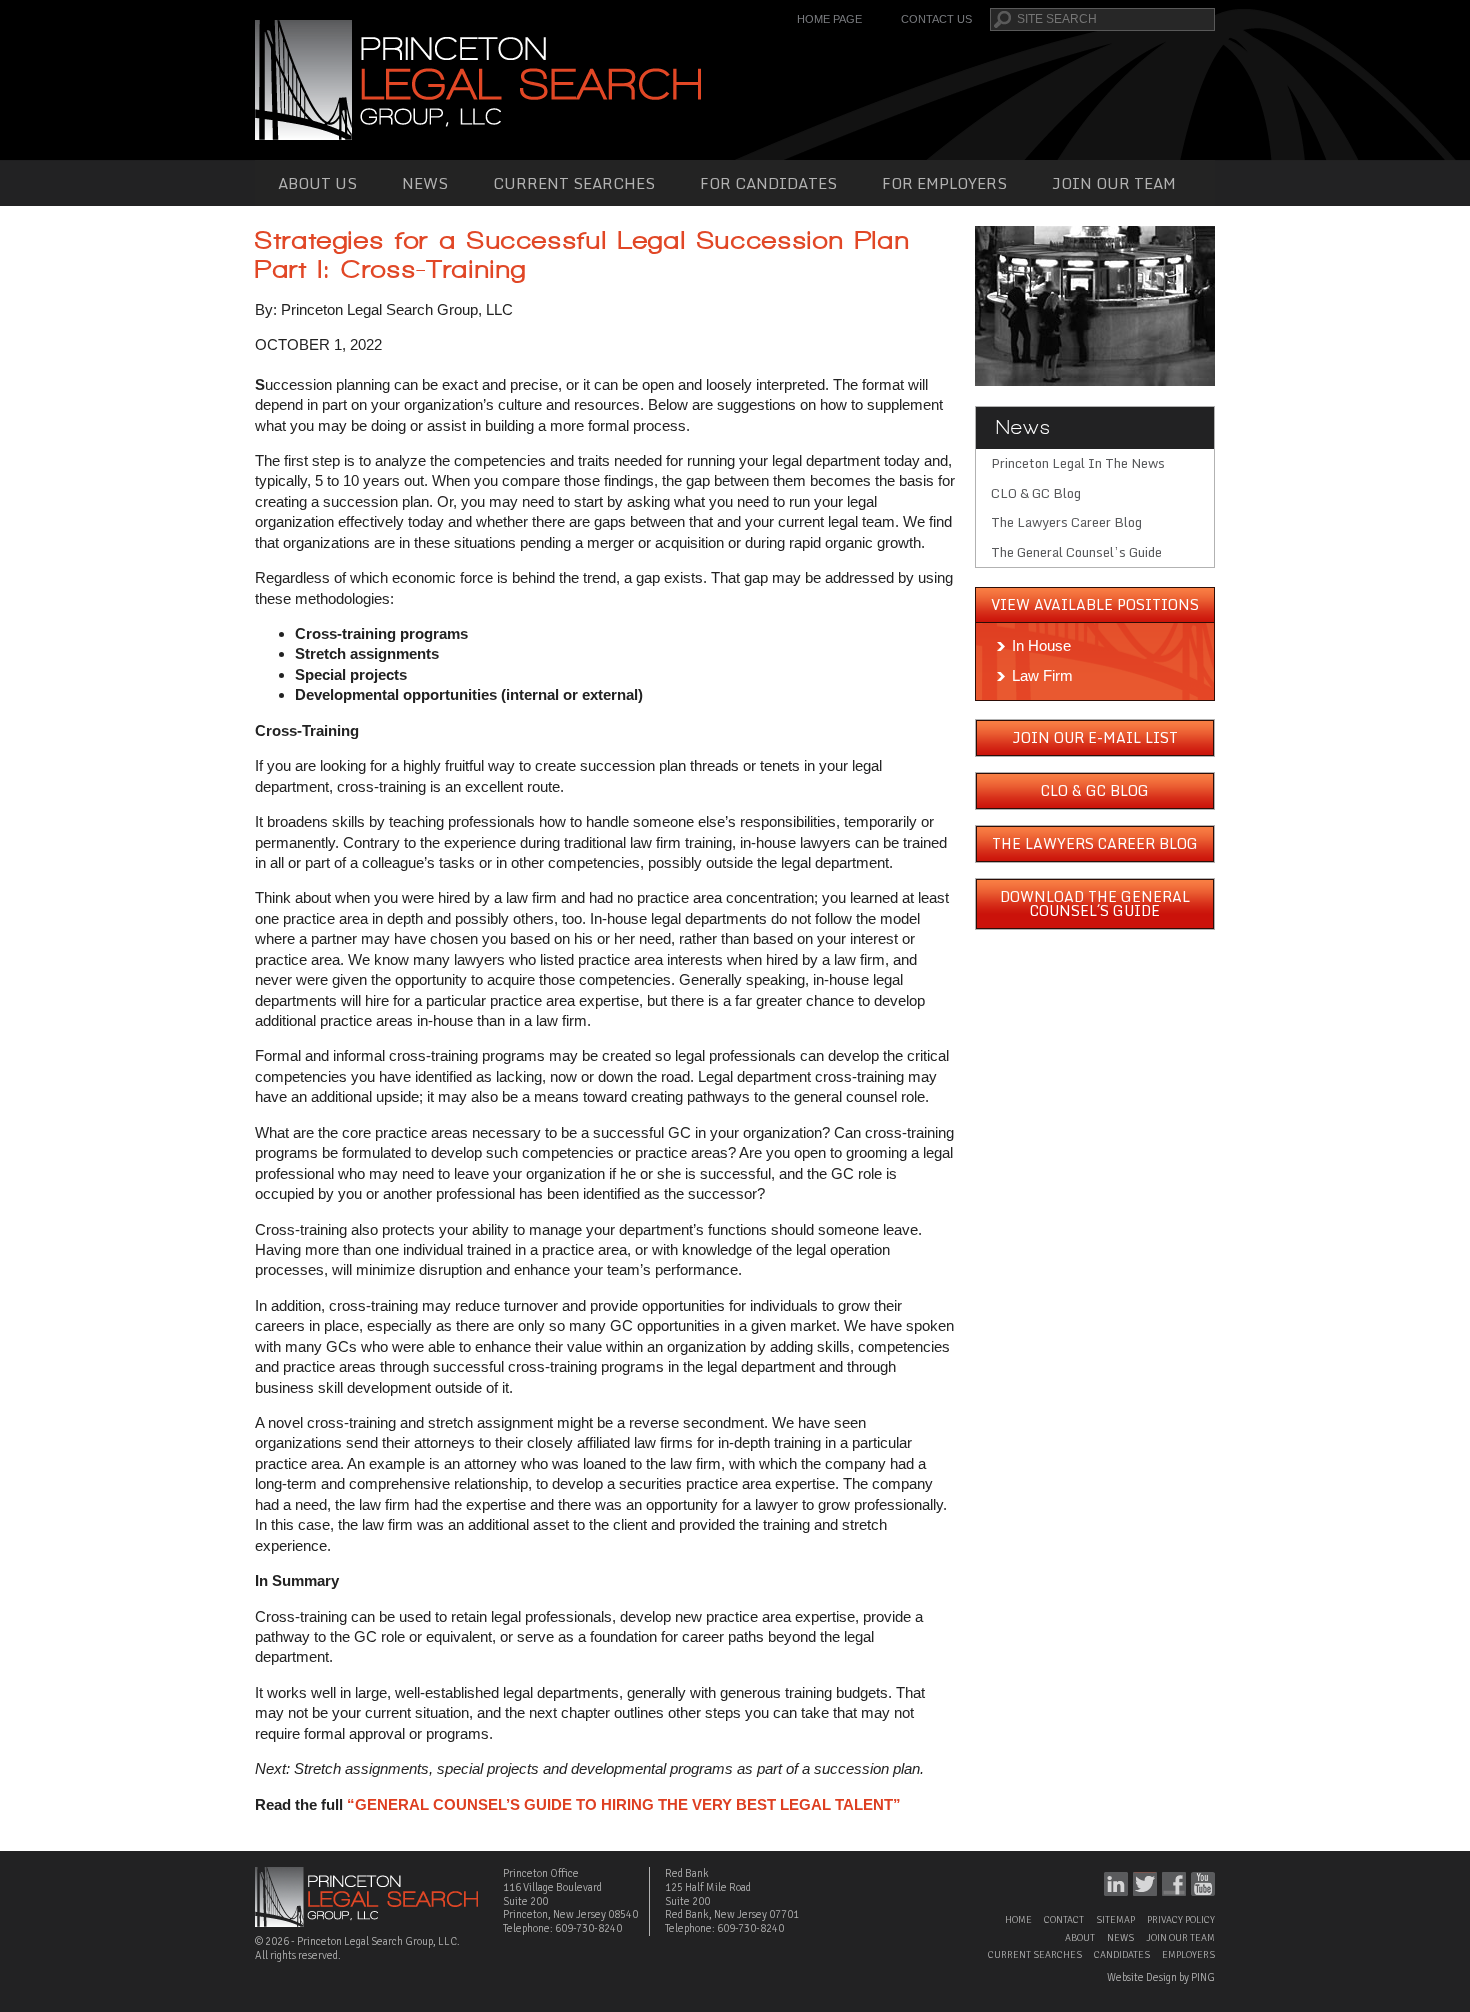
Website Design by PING (1161, 1977)
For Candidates (768, 183)
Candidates (1122, 1955)
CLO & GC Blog (1036, 493)
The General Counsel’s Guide (1076, 552)
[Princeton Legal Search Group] (478, 78)
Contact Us (936, 19)
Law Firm (1042, 675)
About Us (317, 183)
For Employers (944, 183)
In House (1041, 645)
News (425, 183)
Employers (1188, 1955)
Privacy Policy (1181, 1920)
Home (1018, 1920)
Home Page (829, 19)
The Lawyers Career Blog (1066, 522)
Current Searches (574, 183)
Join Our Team (1114, 183)
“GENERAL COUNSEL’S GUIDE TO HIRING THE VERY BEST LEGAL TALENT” (624, 1804)
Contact (1064, 1920)
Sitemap (1115, 1920)
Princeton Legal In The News (1078, 463)
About (1080, 1938)
